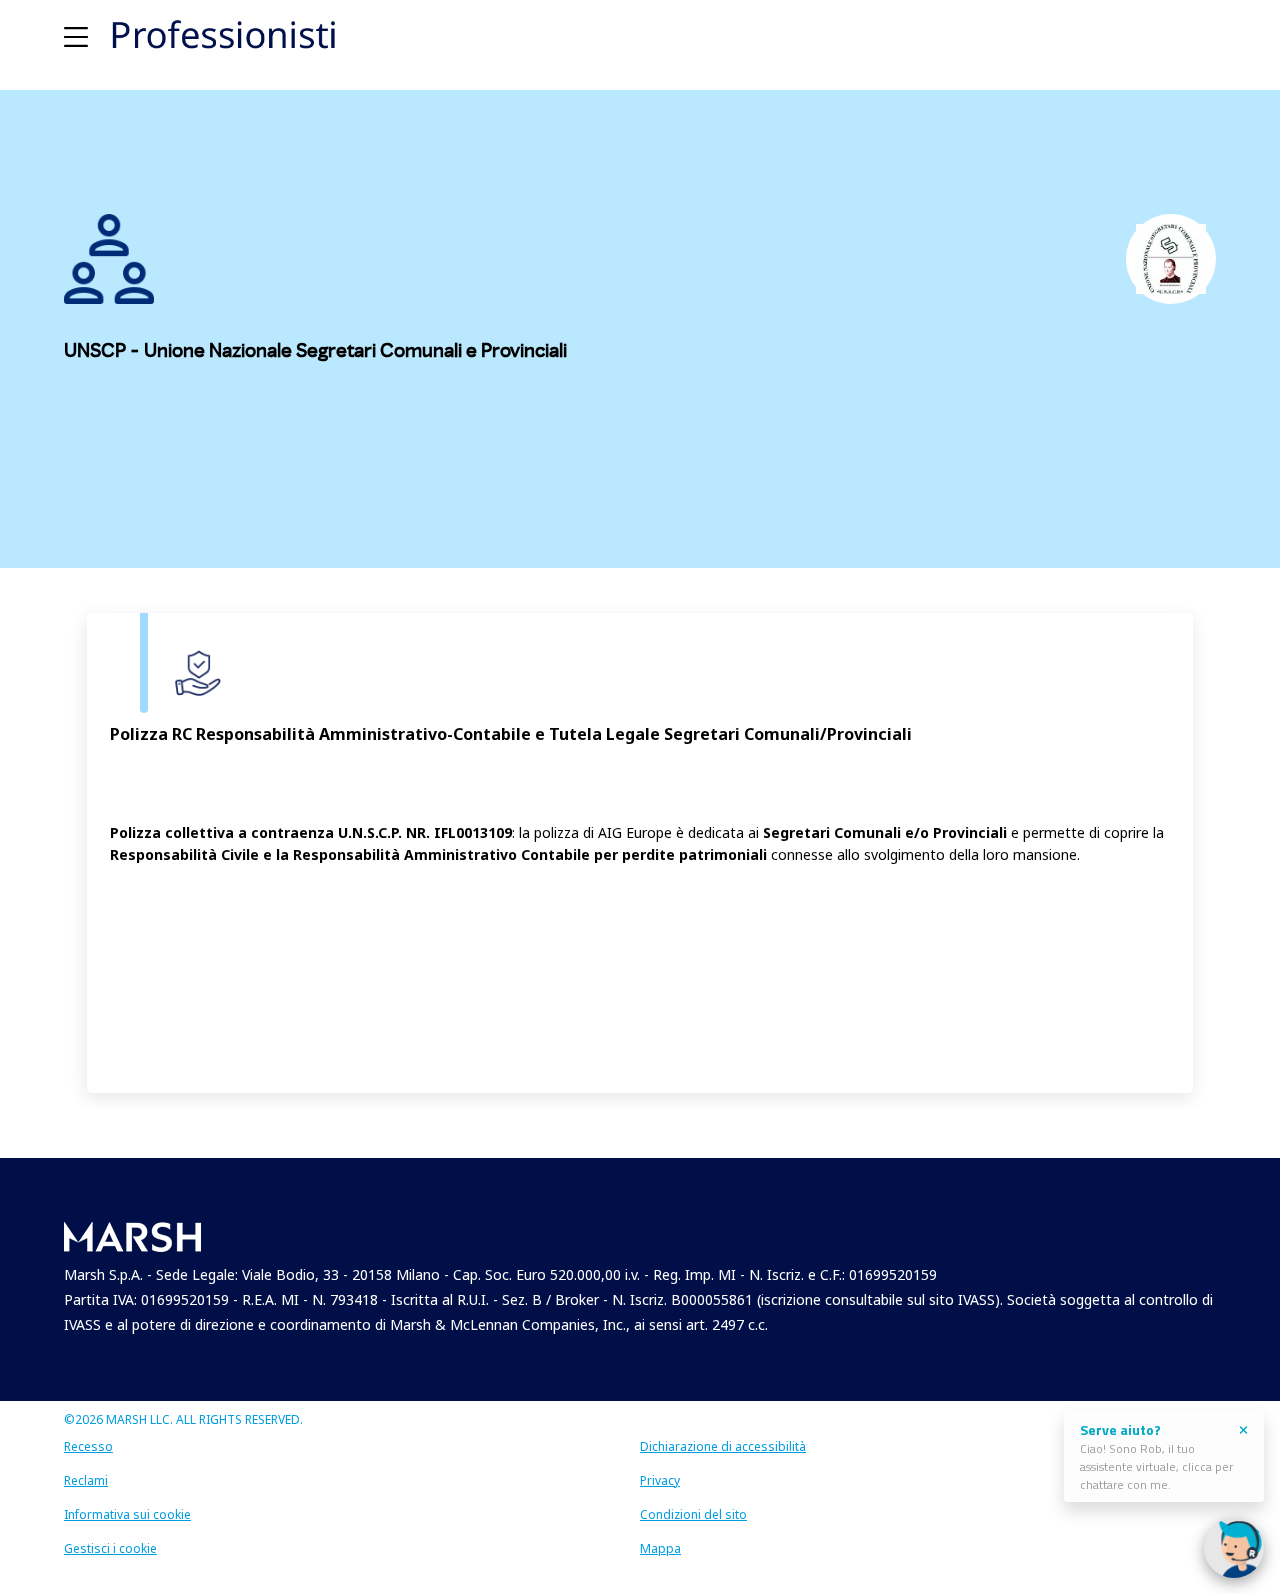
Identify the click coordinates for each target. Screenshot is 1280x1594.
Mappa (660, 1548)
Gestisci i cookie (110, 1548)
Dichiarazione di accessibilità (723, 1446)
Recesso (88, 1446)
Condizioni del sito (693, 1514)
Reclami (86, 1480)
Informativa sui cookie (127, 1514)
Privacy (660, 1480)
